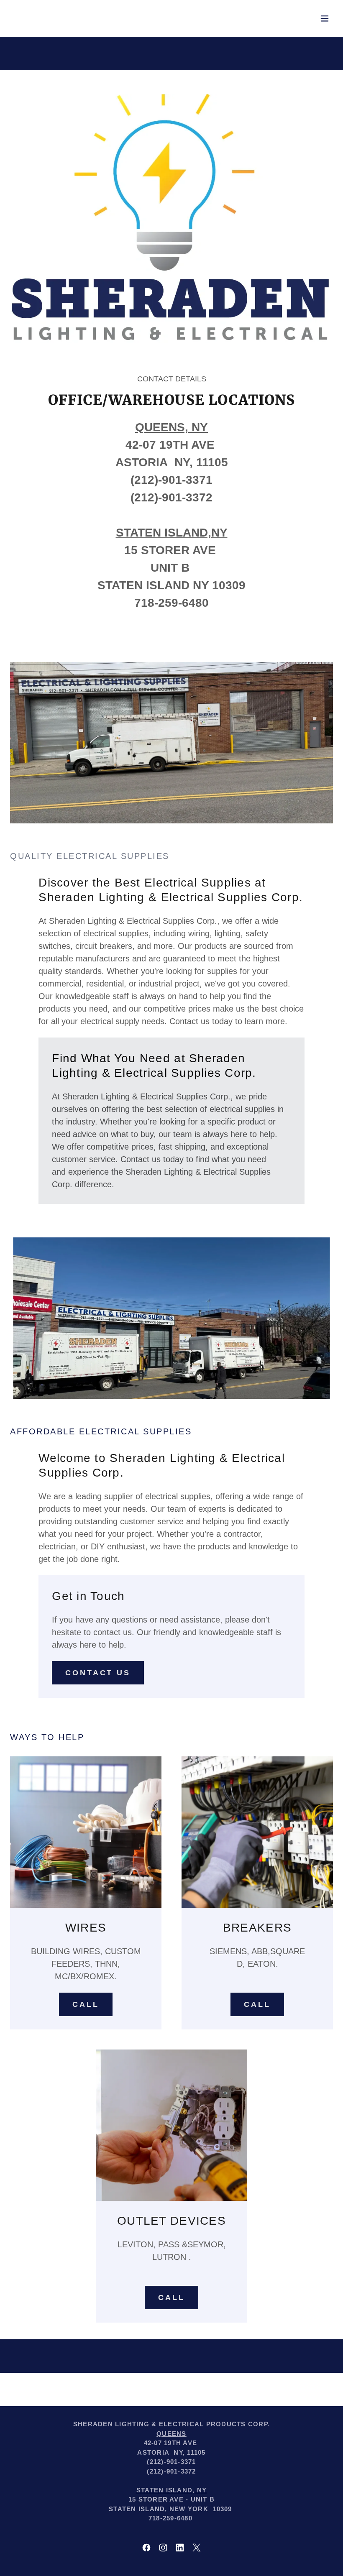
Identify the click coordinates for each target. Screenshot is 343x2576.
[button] (325, 18)
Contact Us (98, 1673)
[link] (146, 2548)
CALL (86, 2004)
